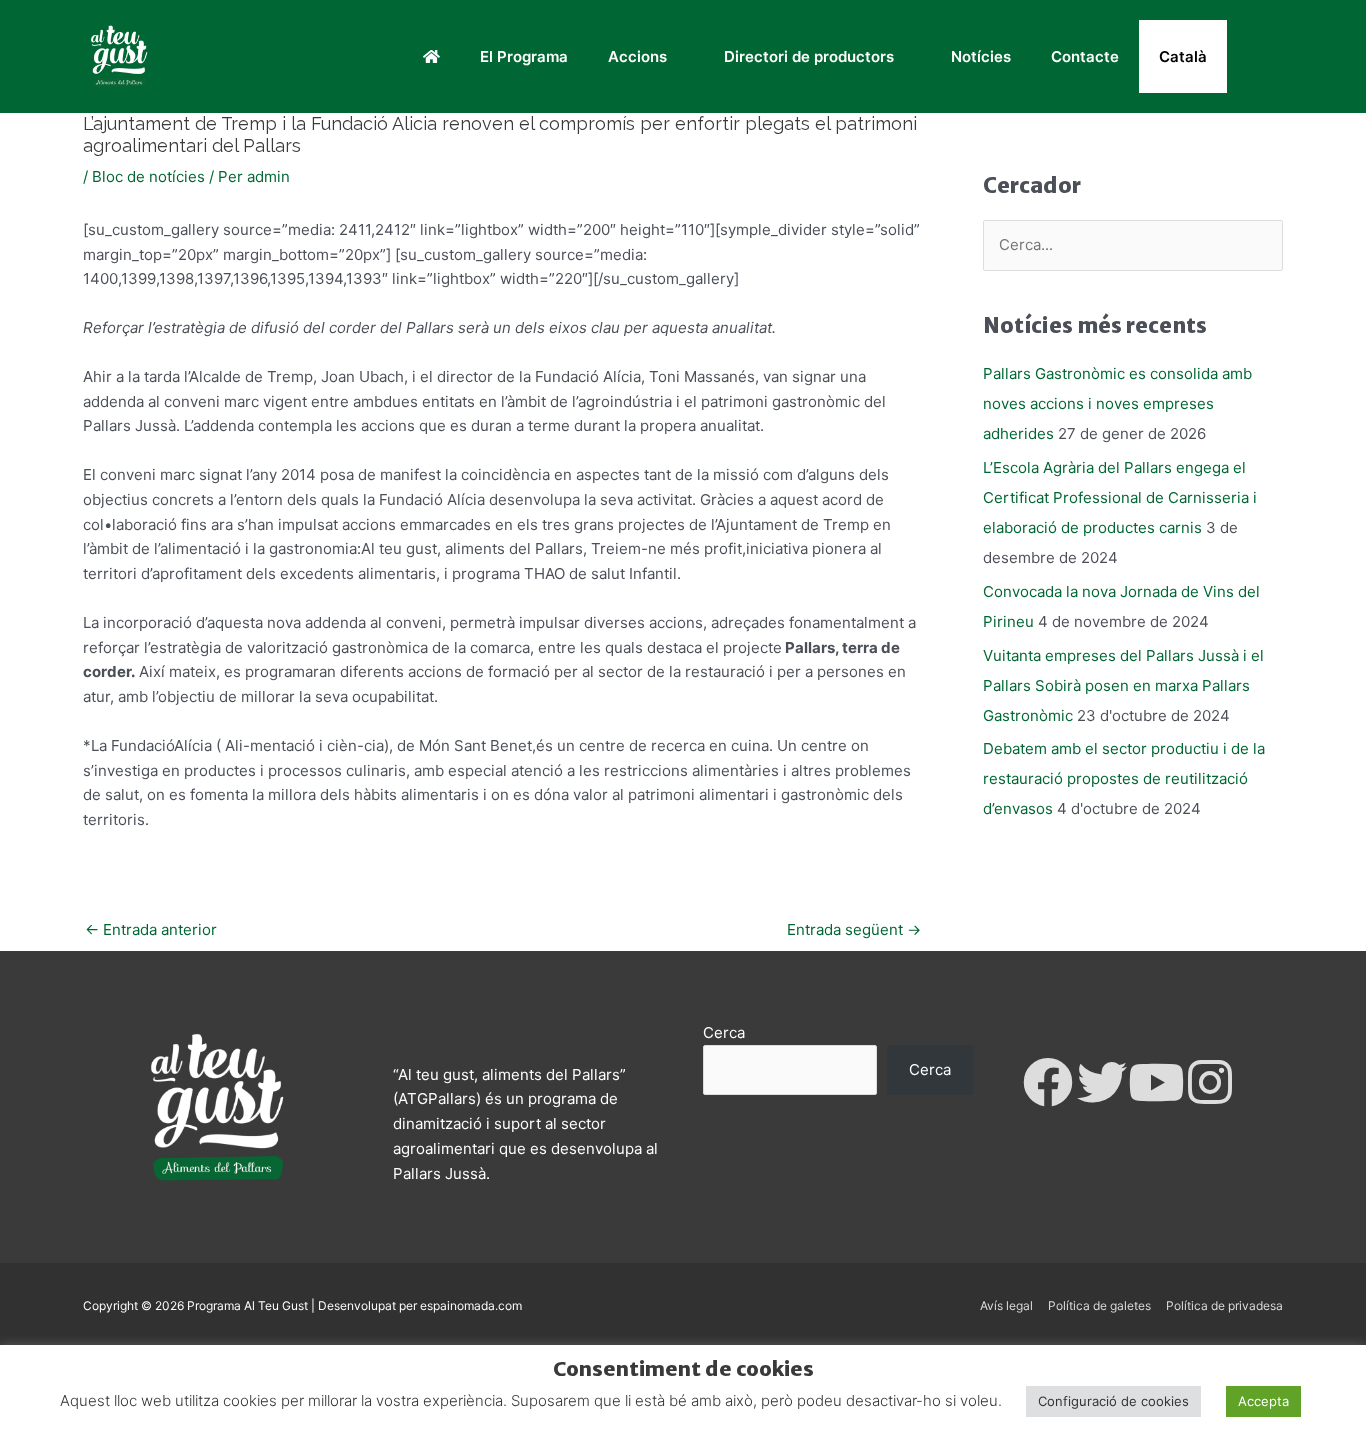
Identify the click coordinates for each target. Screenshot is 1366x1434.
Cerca (724, 1032)
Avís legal (1006, 1305)
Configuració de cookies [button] (1113, 1401)
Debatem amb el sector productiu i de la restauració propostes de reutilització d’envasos (1124, 778)
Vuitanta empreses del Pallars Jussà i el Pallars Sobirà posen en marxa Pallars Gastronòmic (1123, 685)
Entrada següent (854, 929)
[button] (1255, 57)
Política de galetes (1099, 1305)
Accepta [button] (1263, 1401)
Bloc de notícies (148, 176)
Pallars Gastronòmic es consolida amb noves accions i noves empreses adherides (1117, 403)
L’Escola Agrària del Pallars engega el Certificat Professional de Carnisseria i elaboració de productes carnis (1120, 497)
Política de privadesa (1224, 1305)
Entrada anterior (151, 929)
